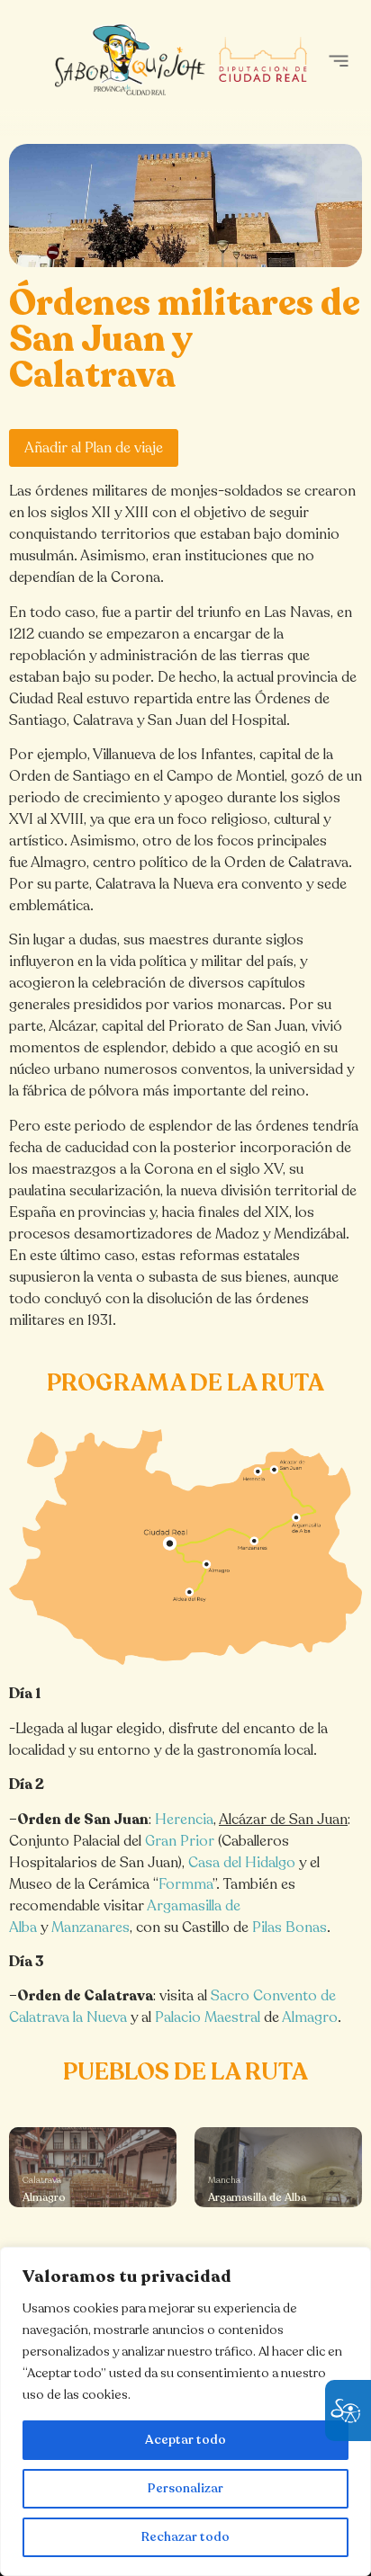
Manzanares (90, 1928)
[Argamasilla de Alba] (278, 2167)
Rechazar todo (185, 2537)
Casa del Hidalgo (242, 1863)
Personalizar (185, 2488)
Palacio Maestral (208, 2017)
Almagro (310, 2017)
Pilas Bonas (290, 1928)
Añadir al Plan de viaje (94, 448)
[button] (338, 61)
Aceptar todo (185, 2440)
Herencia (184, 1820)
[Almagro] (93, 2167)
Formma (185, 1884)
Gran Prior (180, 1841)
